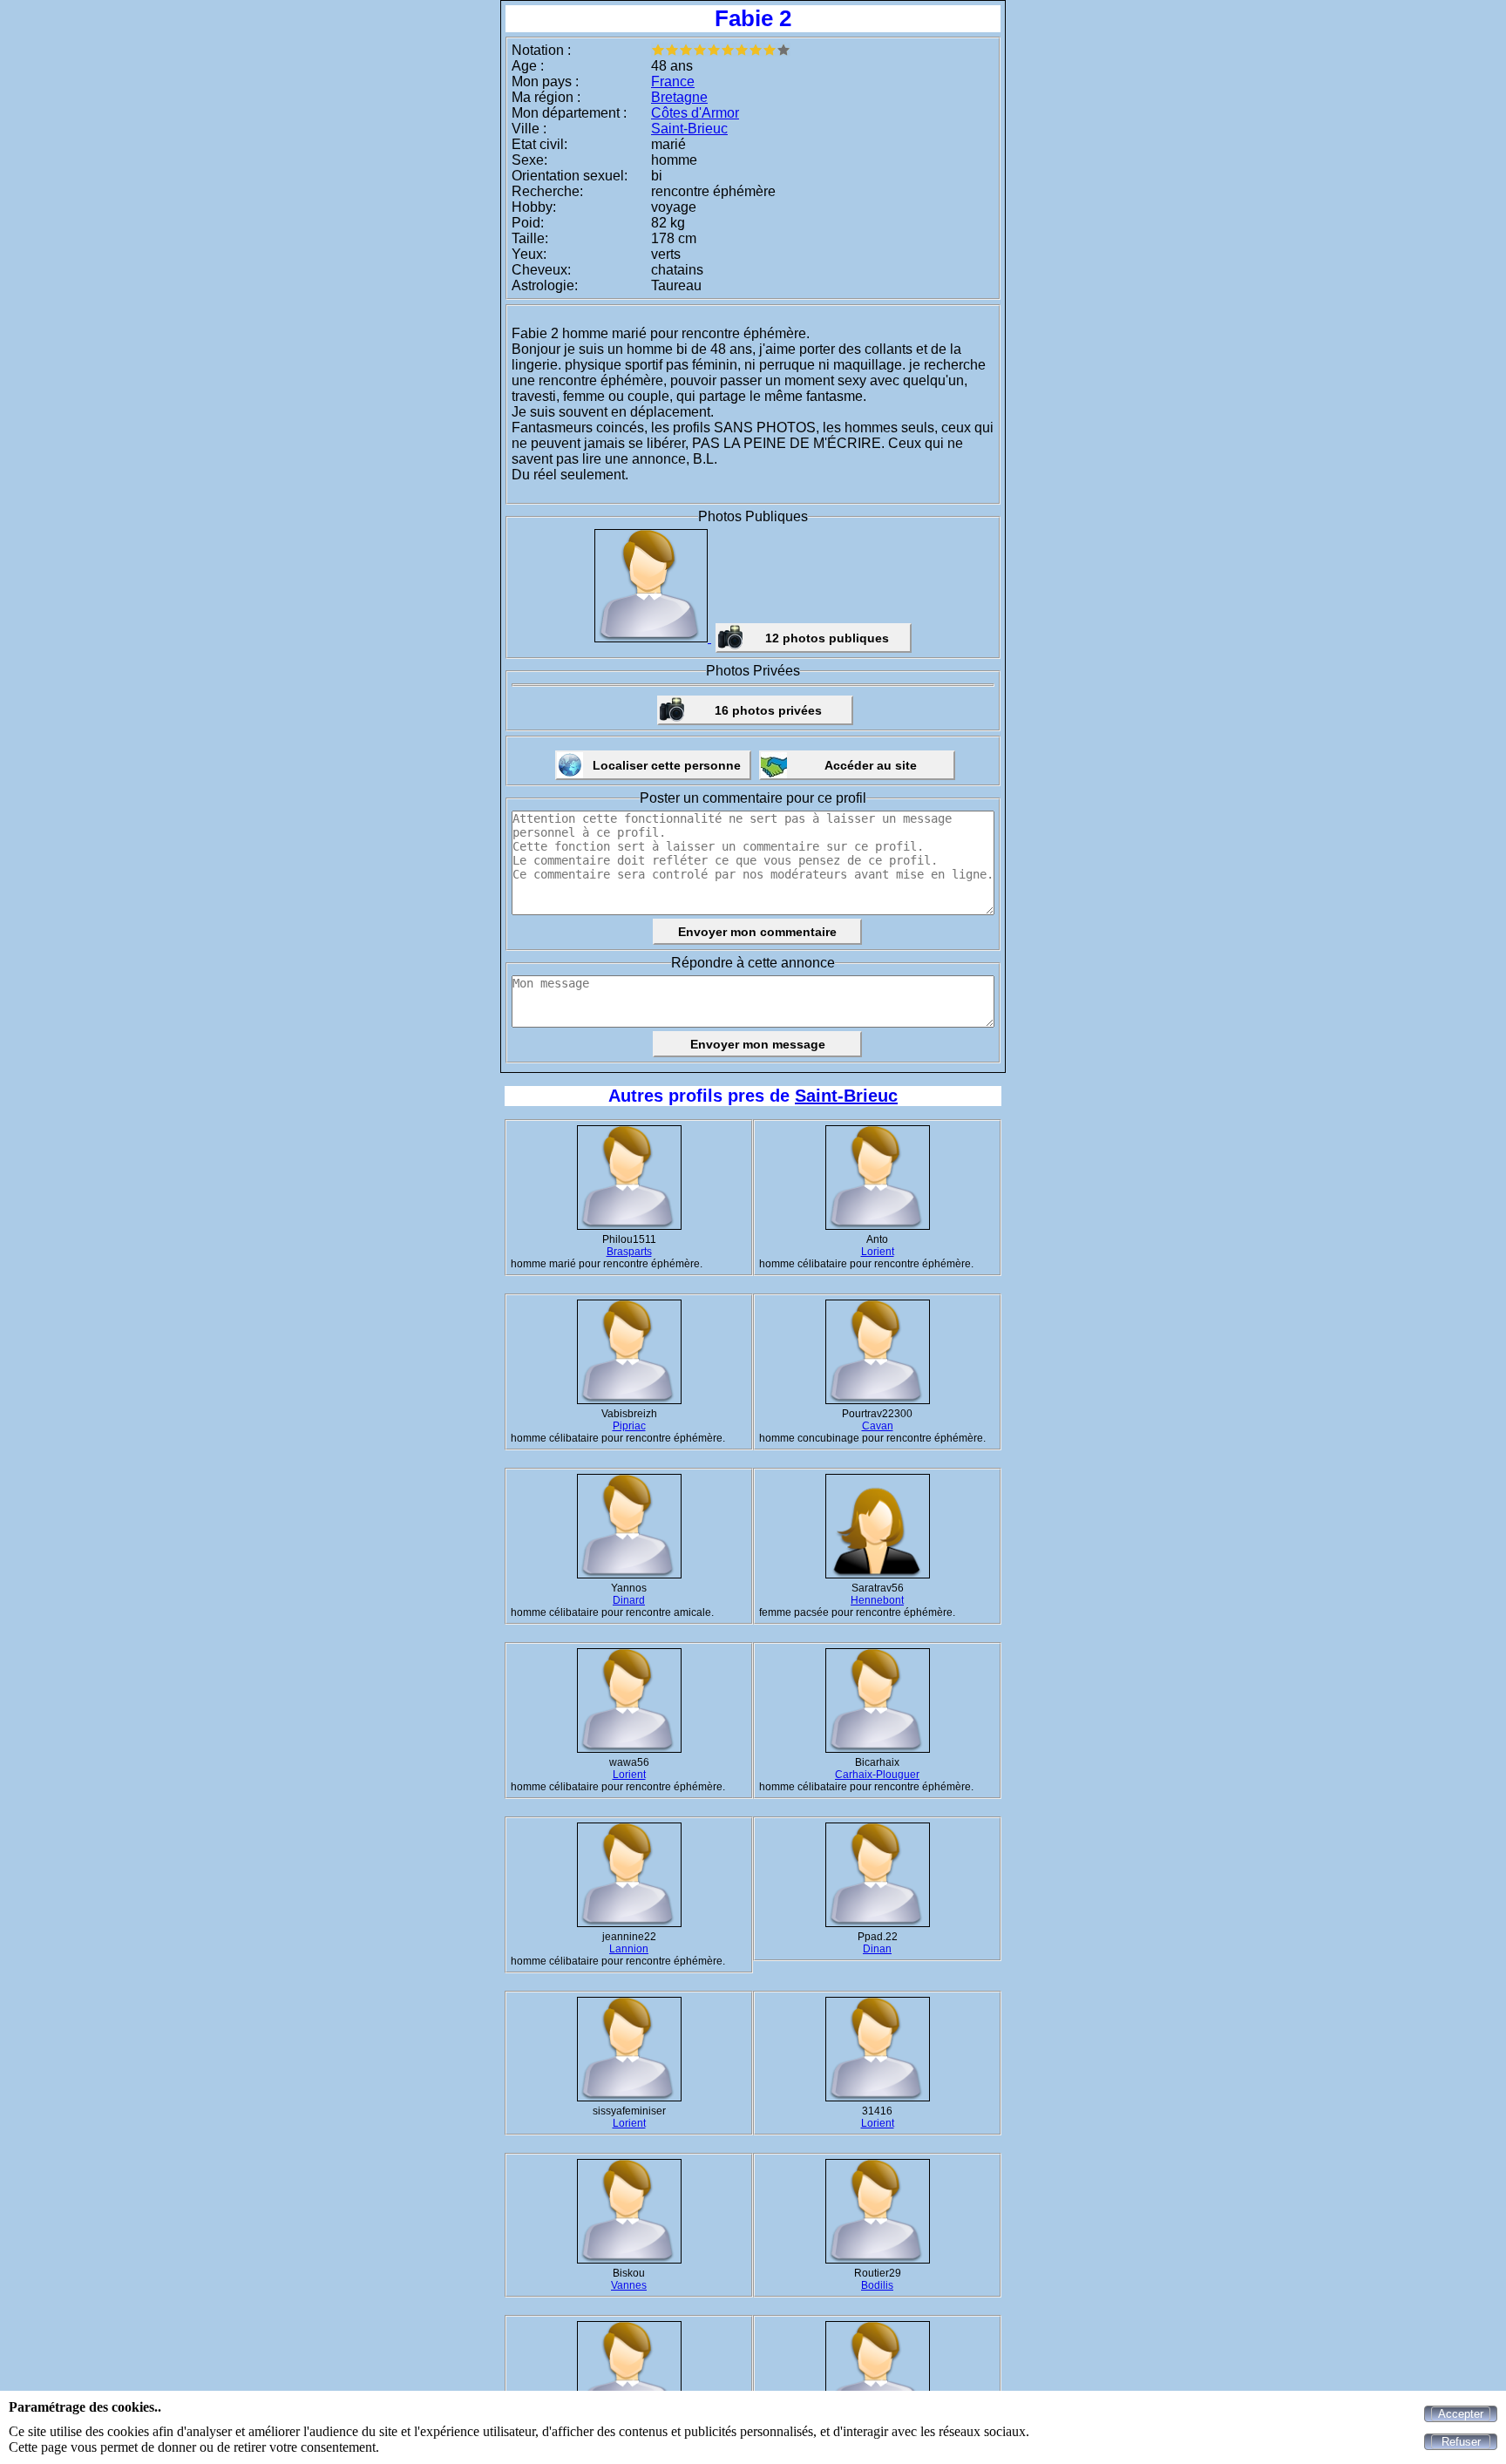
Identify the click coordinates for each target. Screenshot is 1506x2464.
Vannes (629, 2285)
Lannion (629, 1949)
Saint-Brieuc (689, 129)
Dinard (629, 1600)
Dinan (877, 1949)
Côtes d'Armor (695, 113)
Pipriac (629, 1426)
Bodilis (877, 2285)
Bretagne (679, 97)
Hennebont (877, 1600)
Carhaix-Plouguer (877, 1775)
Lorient (878, 1252)
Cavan (878, 1426)
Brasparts (629, 1252)
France (673, 81)
